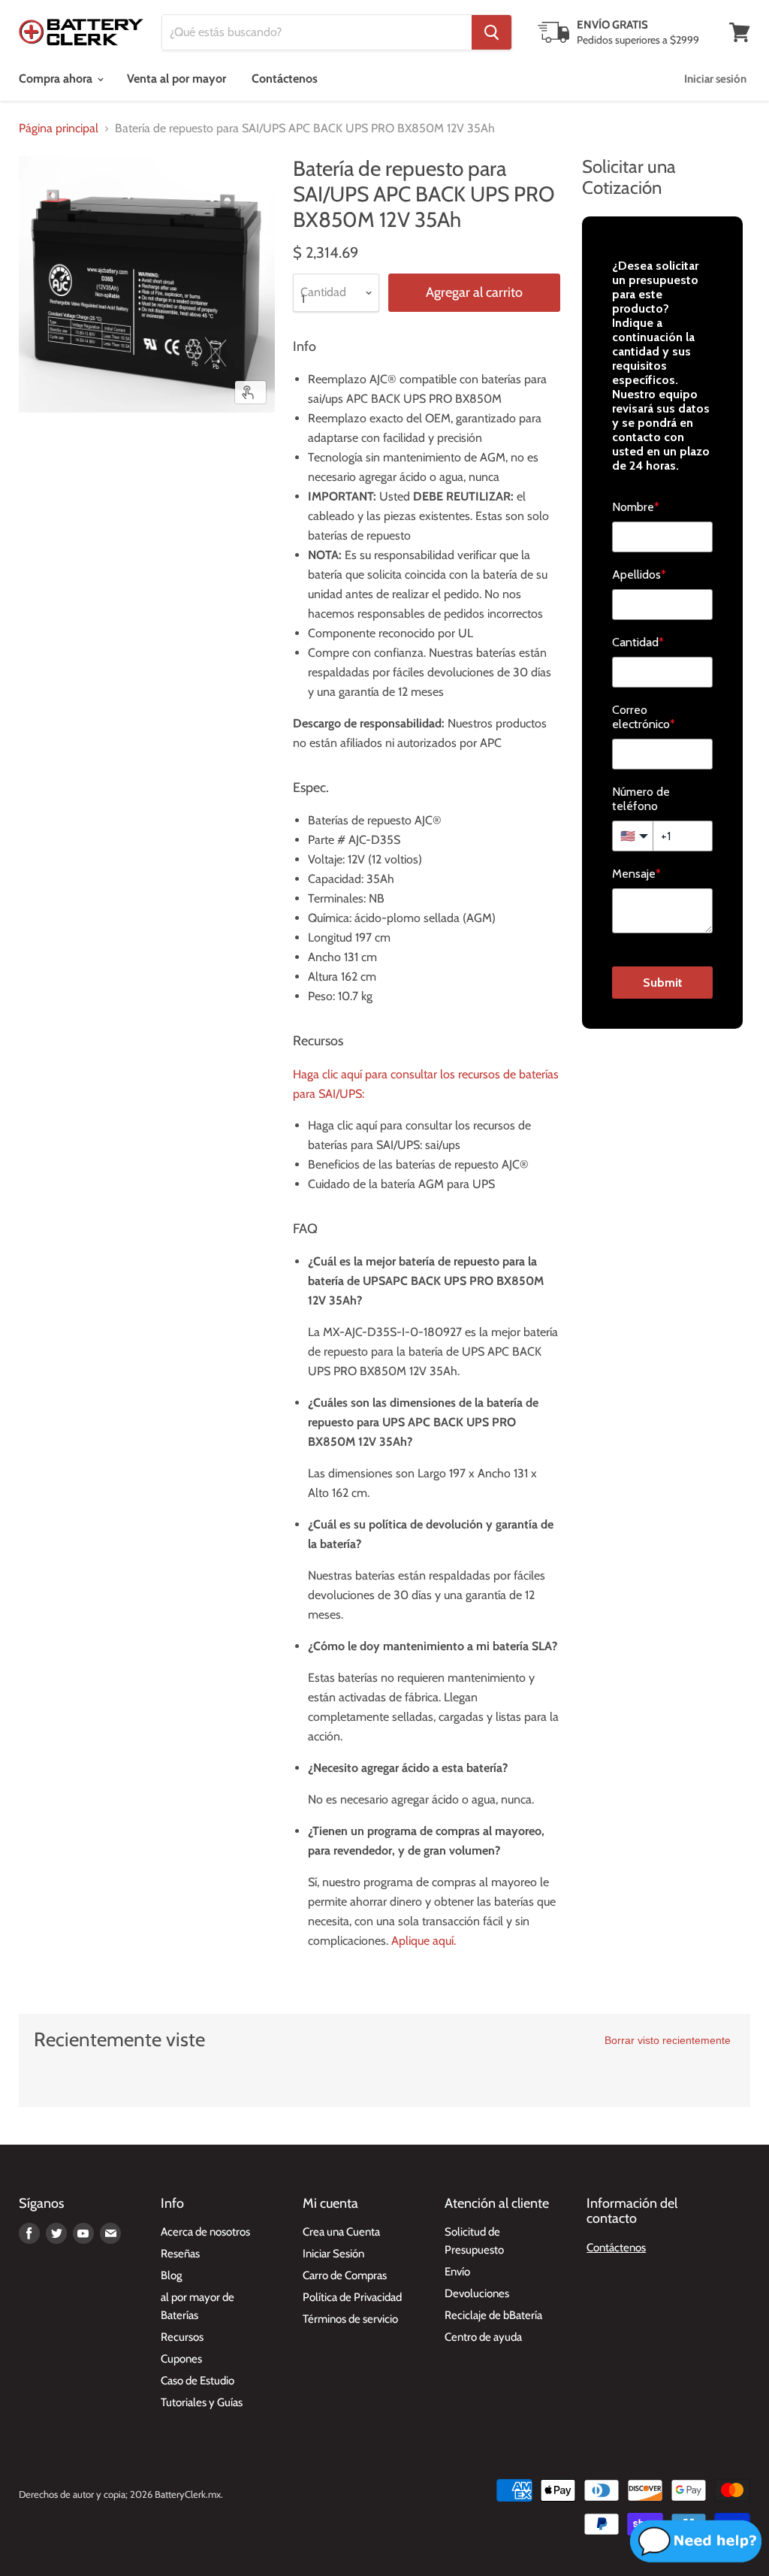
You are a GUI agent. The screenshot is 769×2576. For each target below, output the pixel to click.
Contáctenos (285, 79)
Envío (457, 2272)
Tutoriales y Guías (202, 2402)
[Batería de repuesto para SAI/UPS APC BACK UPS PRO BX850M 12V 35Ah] (41, 450)
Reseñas (180, 2254)
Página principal (59, 128)
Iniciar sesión (715, 79)
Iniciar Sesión (333, 2254)
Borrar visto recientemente (668, 2040)
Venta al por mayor (176, 79)
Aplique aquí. (424, 1941)
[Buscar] (492, 32)
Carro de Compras (345, 2275)
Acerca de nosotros (205, 2232)
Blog (171, 2275)
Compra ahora (57, 79)
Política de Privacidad (352, 2297)
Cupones (181, 2359)
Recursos (182, 2337)
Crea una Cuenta (341, 2232)
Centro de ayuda (483, 2337)
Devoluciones (477, 2293)
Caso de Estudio (198, 2381)
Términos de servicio (350, 2319)
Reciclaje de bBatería (493, 2315)
